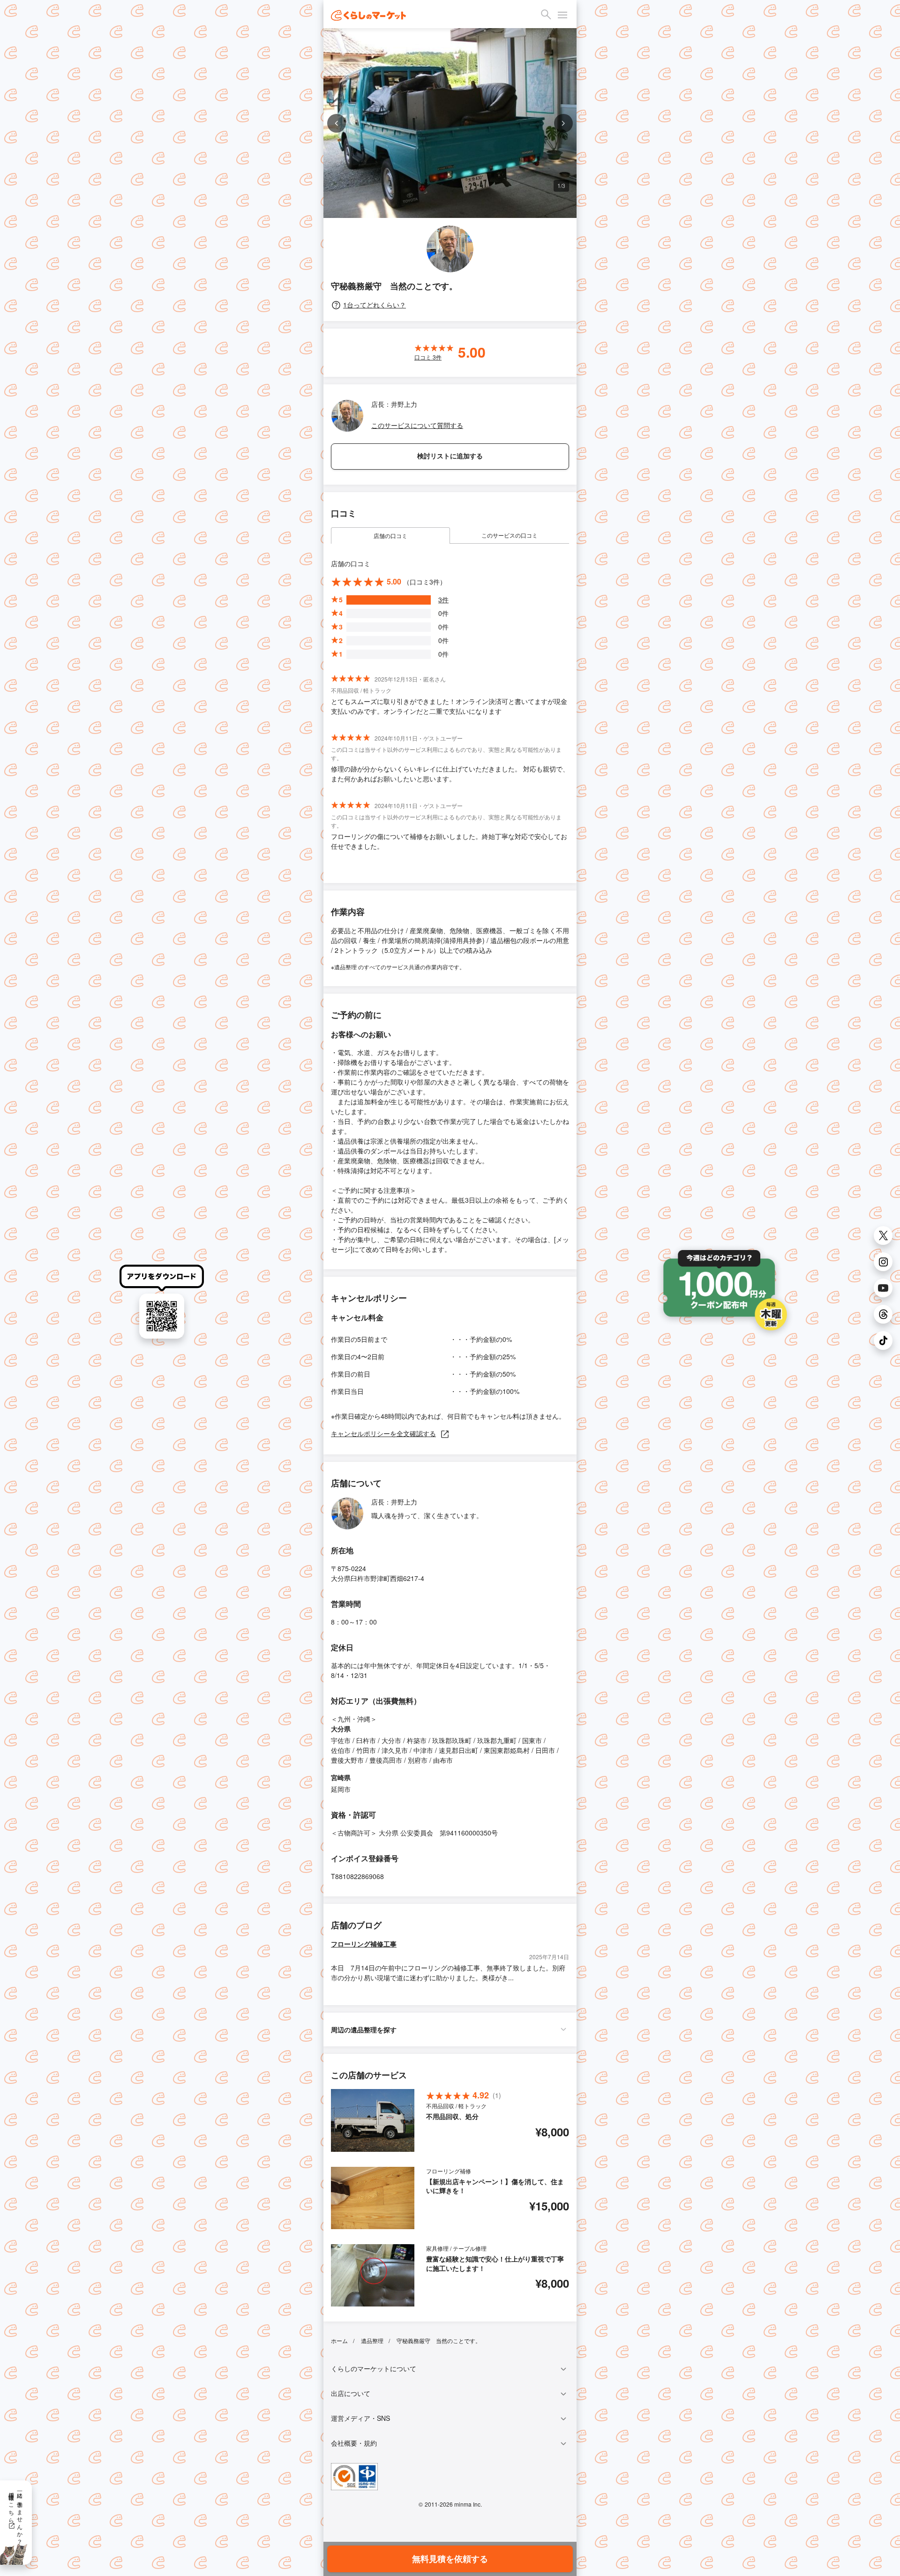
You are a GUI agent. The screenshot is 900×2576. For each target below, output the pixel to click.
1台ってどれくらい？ (375, 305)
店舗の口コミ (390, 535)
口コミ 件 (428, 357)
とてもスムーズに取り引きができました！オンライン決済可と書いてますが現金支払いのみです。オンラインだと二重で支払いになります (449, 706)
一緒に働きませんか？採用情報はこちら (16, 2515)
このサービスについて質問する (417, 425)
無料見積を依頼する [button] (450, 2559)
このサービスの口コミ (510, 535)
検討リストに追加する (450, 456)
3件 (443, 599)
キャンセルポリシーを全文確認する (383, 1433)
